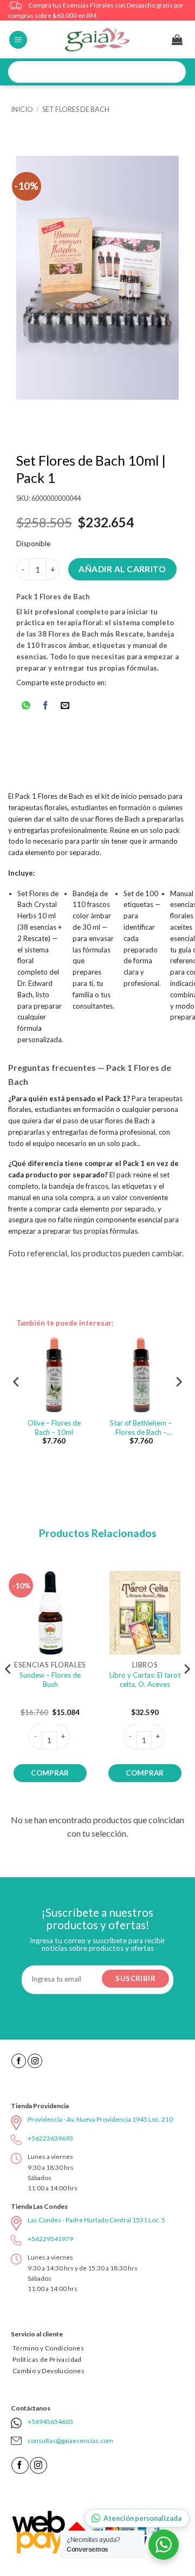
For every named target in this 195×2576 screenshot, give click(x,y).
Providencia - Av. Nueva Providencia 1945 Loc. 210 (100, 2119)
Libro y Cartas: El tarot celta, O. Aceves (145, 1680)
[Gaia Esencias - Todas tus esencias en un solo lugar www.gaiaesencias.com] (97, 39)
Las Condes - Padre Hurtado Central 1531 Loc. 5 (96, 2220)
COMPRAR (50, 1773)
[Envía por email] (65, 707)
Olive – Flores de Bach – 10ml (54, 1428)
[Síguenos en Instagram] (35, 2061)
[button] (18, 40)
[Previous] (17, 1403)
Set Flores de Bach (76, 109)
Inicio (22, 109)
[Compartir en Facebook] (46, 707)
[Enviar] (174, 72)
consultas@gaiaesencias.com (70, 2441)
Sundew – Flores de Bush (50, 1680)
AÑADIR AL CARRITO (122, 569)
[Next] (178, 1403)
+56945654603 (50, 2422)
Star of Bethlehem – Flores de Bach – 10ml (141, 1428)
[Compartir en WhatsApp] (26, 707)
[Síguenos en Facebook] (19, 2061)
